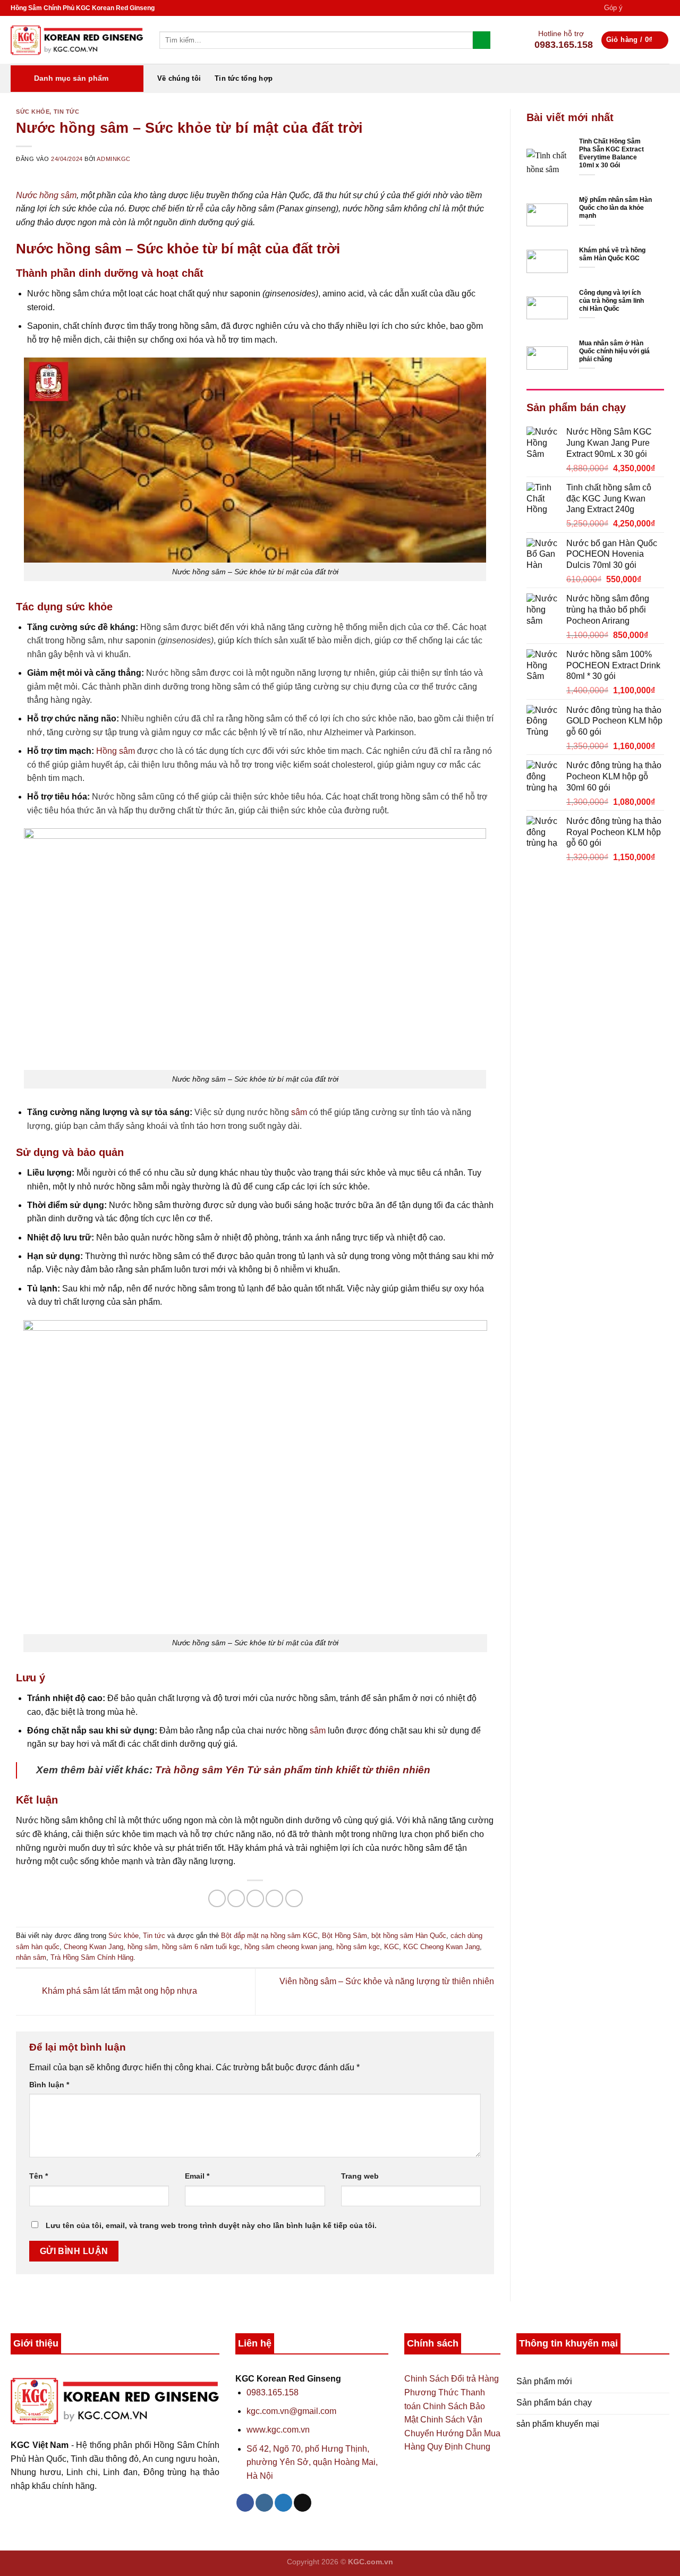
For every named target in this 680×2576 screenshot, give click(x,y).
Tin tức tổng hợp (244, 78)
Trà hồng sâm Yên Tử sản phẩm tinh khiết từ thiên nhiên (293, 1770)
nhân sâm (31, 1957)
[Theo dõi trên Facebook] (634, 8)
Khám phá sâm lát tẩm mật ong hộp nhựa (118, 1991)
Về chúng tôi (179, 78)
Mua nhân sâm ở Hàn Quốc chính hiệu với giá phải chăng (614, 352)
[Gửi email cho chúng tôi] (664, 8)
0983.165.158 (273, 2392)
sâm (299, 1112)
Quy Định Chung (459, 2447)
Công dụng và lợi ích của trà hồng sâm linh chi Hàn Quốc (611, 301)
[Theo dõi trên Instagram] (644, 8)
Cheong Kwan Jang (93, 1947)
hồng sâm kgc (358, 1947)
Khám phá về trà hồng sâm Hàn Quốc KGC (612, 255)
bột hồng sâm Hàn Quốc (409, 1936)
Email (197, 2176)
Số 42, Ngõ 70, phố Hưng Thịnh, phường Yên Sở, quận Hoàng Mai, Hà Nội (312, 2462)
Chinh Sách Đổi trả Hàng (452, 2379)
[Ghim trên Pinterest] (274, 1898)
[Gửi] (482, 40)
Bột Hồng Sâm (345, 1936)
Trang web (360, 2176)
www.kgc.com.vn (278, 2430)
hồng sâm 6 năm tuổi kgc (201, 1947)
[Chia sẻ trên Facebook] (217, 1898)
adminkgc (113, 159)
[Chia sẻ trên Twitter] (236, 1898)
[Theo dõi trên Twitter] (654, 8)
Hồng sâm (116, 751)
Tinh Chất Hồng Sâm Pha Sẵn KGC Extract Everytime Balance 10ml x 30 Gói (611, 154)
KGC (392, 1947)
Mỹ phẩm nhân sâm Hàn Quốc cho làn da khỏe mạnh (615, 208)
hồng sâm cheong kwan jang (288, 1947)
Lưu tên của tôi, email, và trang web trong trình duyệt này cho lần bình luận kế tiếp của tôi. (211, 2225)
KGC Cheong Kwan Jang (441, 1947)
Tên (39, 2176)
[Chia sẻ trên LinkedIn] (294, 1898)
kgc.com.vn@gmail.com (291, 2411)
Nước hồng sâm (46, 195)
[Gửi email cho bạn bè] (255, 1898)
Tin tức (67, 112)
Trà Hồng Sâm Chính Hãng (92, 1957)
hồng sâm (143, 1947)
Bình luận (49, 2085)
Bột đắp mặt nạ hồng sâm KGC (269, 1936)
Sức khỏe (33, 112)
